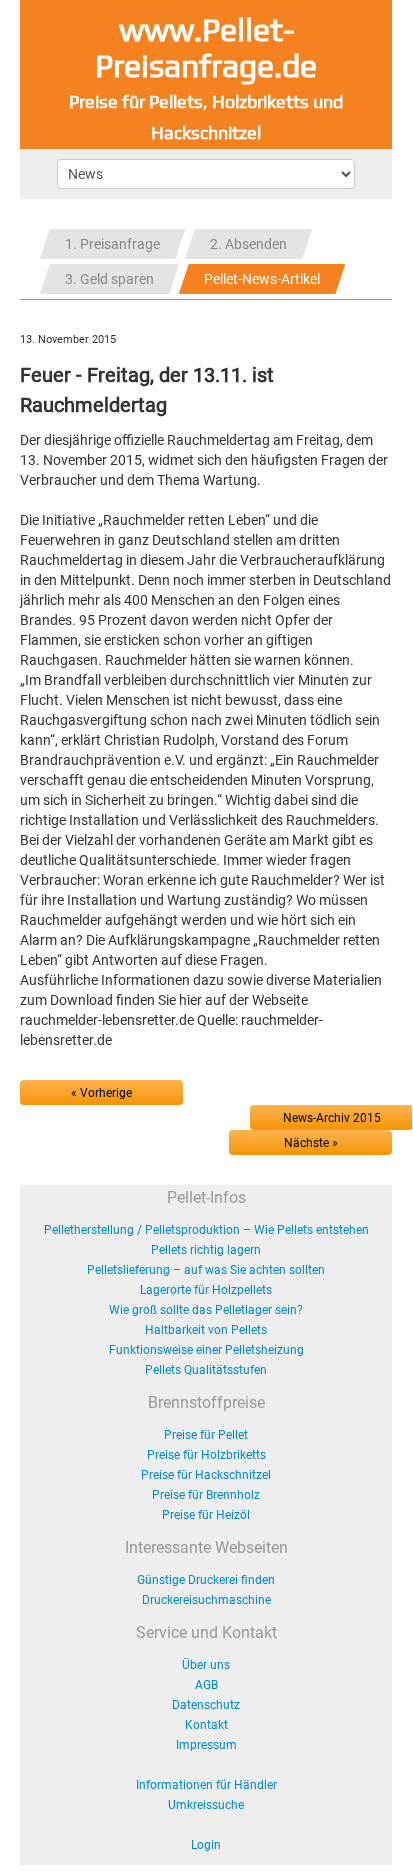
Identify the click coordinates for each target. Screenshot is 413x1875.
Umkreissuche (206, 1805)
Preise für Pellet (206, 1435)
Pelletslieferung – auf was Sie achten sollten (206, 1270)
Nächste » (311, 1143)
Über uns (206, 1665)
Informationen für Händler (206, 1785)
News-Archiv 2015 (332, 1118)
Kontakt (206, 1725)
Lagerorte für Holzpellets (206, 1290)
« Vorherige (101, 1093)
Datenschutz (206, 1705)
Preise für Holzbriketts (206, 1455)
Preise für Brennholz (206, 1495)
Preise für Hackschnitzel (206, 1475)
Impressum (206, 1745)
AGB (206, 1685)
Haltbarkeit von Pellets (206, 1330)
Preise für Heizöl (206, 1515)
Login (206, 1845)
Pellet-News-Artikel (262, 279)
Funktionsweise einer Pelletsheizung (206, 1350)
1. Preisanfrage (112, 244)
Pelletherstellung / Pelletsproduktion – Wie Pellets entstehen (206, 1230)
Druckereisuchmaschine (206, 1600)
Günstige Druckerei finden (206, 1580)
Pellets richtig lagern (206, 1250)
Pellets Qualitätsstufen (206, 1370)
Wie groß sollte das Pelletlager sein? (206, 1310)
